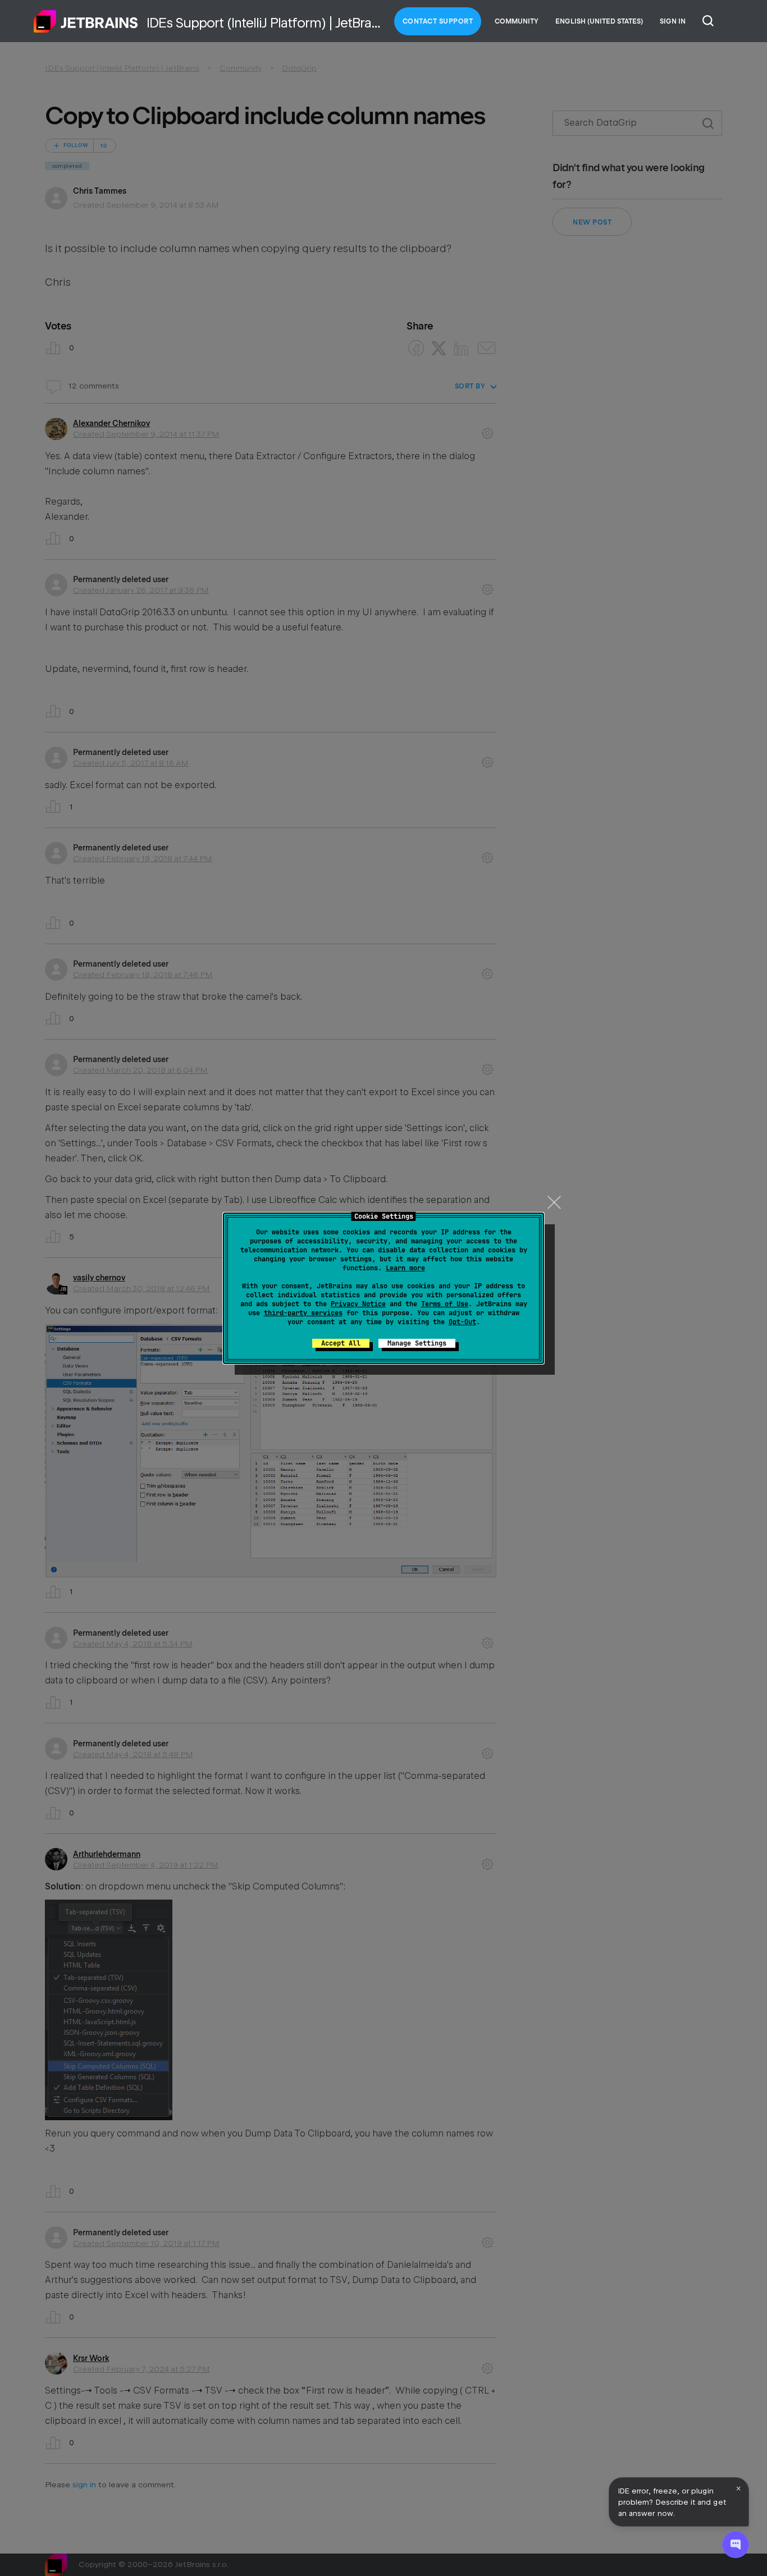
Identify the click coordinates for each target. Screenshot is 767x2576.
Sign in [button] (673, 21)
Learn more (405, 1268)
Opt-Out (462, 1322)
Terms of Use (445, 1304)
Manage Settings (417, 1343)
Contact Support (438, 21)
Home (86, 21)
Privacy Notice (358, 1304)
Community (517, 21)
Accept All (341, 1343)
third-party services (303, 1313)
